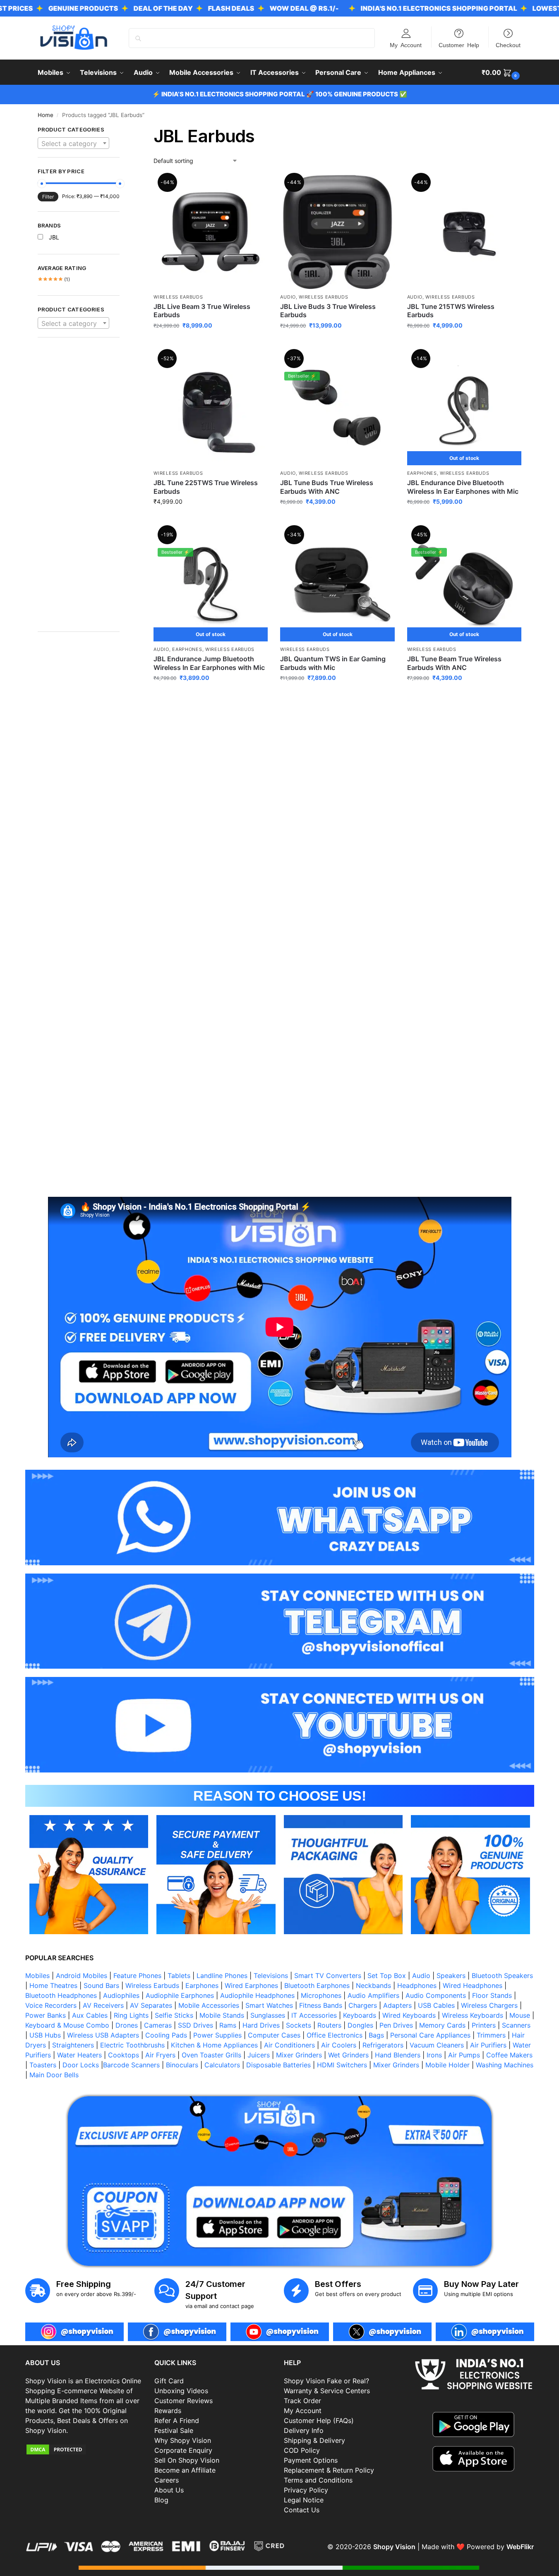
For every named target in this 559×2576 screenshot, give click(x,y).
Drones (127, 2025)
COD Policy (302, 2450)
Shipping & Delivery (314, 2440)
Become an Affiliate (185, 2470)
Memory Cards (442, 2025)
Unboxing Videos (181, 2391)
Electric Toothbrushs (132, 2045)
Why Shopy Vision (183, 2440)
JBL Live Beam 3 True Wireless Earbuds (202, 311)
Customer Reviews (184, 2401)
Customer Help (459, 45)
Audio (288, 297)
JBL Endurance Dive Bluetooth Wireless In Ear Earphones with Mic (463, 487)
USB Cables (436, 2005)
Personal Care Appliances (430, 2035)
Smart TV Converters (328, 1976)
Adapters (397, 2005)
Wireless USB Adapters (103, 2035)
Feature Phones (137, 1976)
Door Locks (81, 2065)
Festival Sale (174, 2430)
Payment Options (311, 2460)
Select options (211, 343)
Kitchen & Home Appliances (214, 2045)
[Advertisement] (79, 489)
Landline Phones (222, 1976)
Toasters (43, 2065)
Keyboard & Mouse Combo (67, 2025)
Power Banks (46, 2015)
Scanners (516, 2025)
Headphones (417, 1985)
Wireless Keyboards (473, 2015)
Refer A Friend (177, 2421)
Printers (484, 2025)
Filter (48, 197)
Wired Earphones (251, 1985)
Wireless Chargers (489, 2005)
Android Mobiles (82, 1976)
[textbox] (74, 144)
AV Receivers (103, 2005)
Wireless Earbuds (178, 297)
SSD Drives (196, 2025)
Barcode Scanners (131, 2065)
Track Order (302, 2401)
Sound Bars (101, 1985)
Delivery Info (304, 2430)
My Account (406, 45)
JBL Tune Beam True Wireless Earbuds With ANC (454, 663)
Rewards (168, 2411)
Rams (228, 2025)
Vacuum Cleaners (437, 2045)
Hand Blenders (398, 2055)
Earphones (422, 473)
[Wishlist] (255, 187)
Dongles (360, 2025)
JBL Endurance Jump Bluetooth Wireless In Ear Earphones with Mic (209, 663)
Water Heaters (79, 2055)
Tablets (179, 1976)
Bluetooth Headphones (61, 1995)
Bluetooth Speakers (502, 1976)
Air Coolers (339, 2045)
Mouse (520, 2015)
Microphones (321, 1995)
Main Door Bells (55, 2075)
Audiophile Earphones (180, 1995)
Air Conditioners (289, 2045)
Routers (329, 2025)
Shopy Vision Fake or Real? (326, 2381)
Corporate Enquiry (183, 2450)
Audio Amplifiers (373, 1995)
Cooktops (124, 2055)
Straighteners (73, 2045)
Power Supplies (217, 2035)
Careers (167, 2480)
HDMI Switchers (342, 2065)
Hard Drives (261, 2025)
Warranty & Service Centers (327, 2391)
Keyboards (360, 2015)
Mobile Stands (222, 2015)
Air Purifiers (488, 2045)
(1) (54, 279)
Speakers (451, 1976)
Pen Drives (396, 2025)
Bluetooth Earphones (317, 1985)
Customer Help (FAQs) (319, 2421)
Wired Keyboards (409, 2015)
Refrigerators (383, 2045)
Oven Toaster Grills (211, 2055)
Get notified (464, 519)
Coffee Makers (509, 2055)
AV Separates (151, 2005)
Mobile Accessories (209, 2005)
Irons (434, 2055)
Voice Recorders (51, 2005)
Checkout (508, 45)
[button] (502, 72)
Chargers (363, 2005)
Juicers (259, 2055)
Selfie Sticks (174, 2015)
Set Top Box (387, 1976)
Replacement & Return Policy (329, 2470)
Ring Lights (131, 2015)
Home (46, 115)
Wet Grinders (348, 2055)
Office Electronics (335, 2035)
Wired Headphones (473, 1985)
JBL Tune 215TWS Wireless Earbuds (451, 311)
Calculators (222, 2065)
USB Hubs (45, 2035)
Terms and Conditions (318, 2480)
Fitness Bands (321, 2005)
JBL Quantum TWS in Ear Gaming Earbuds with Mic (333, 663)
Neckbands (373, 1985)
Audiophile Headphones (257, 1995)
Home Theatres (53, 1985)
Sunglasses (268, 2015)
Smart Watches (269, 2005)
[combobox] (74, 143)
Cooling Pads (166, 2035)
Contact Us (302, 2510)
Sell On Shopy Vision (187, 2460)
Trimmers (491, 2035)
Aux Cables (90, 2015)
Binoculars (182, 2065)
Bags (376, 2035)
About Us (169, 2490)
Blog (161, 2500)
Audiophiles (121, 1995)
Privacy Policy (306, 2490)
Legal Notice (304, 2500)
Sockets (299, 2025)
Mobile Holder (447, 2065)
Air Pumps (464, 2055)
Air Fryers (160, 2055)
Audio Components (436, 1995)
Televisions (271, 1976)
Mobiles (37, 1976)
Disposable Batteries (278, 2065)
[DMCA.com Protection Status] (86, 2449)
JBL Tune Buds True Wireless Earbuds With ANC (327, 487)
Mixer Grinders (299, 2055)
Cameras (158, 2025)
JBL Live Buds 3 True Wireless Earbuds (328, 311)
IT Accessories (314, 2015)
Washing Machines (505, 2065)
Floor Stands (492, 1995)
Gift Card (169, 2381)
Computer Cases (274, 2035)
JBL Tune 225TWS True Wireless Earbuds (206, 487)
